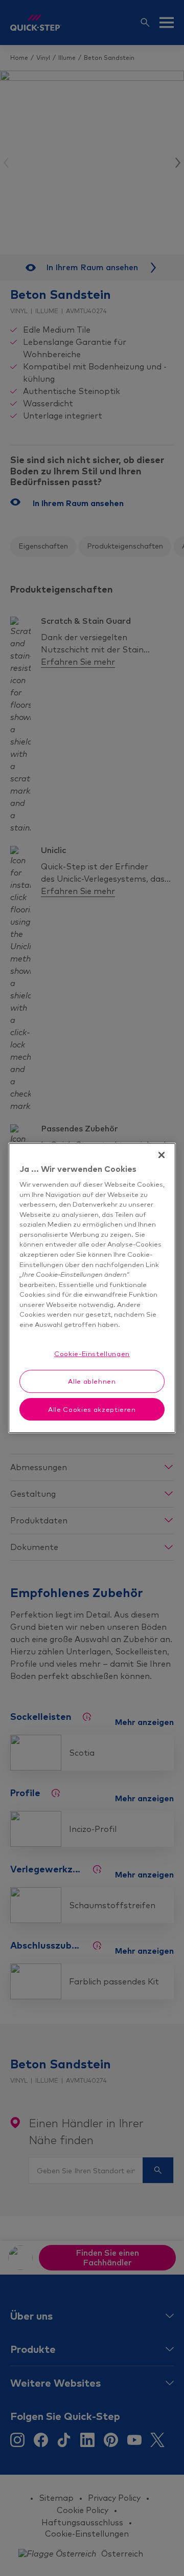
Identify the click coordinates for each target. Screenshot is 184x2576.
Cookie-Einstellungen (92, 1354)
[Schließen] (162, 1155)
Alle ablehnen (92, 1381)
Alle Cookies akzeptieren (92, 1409)
